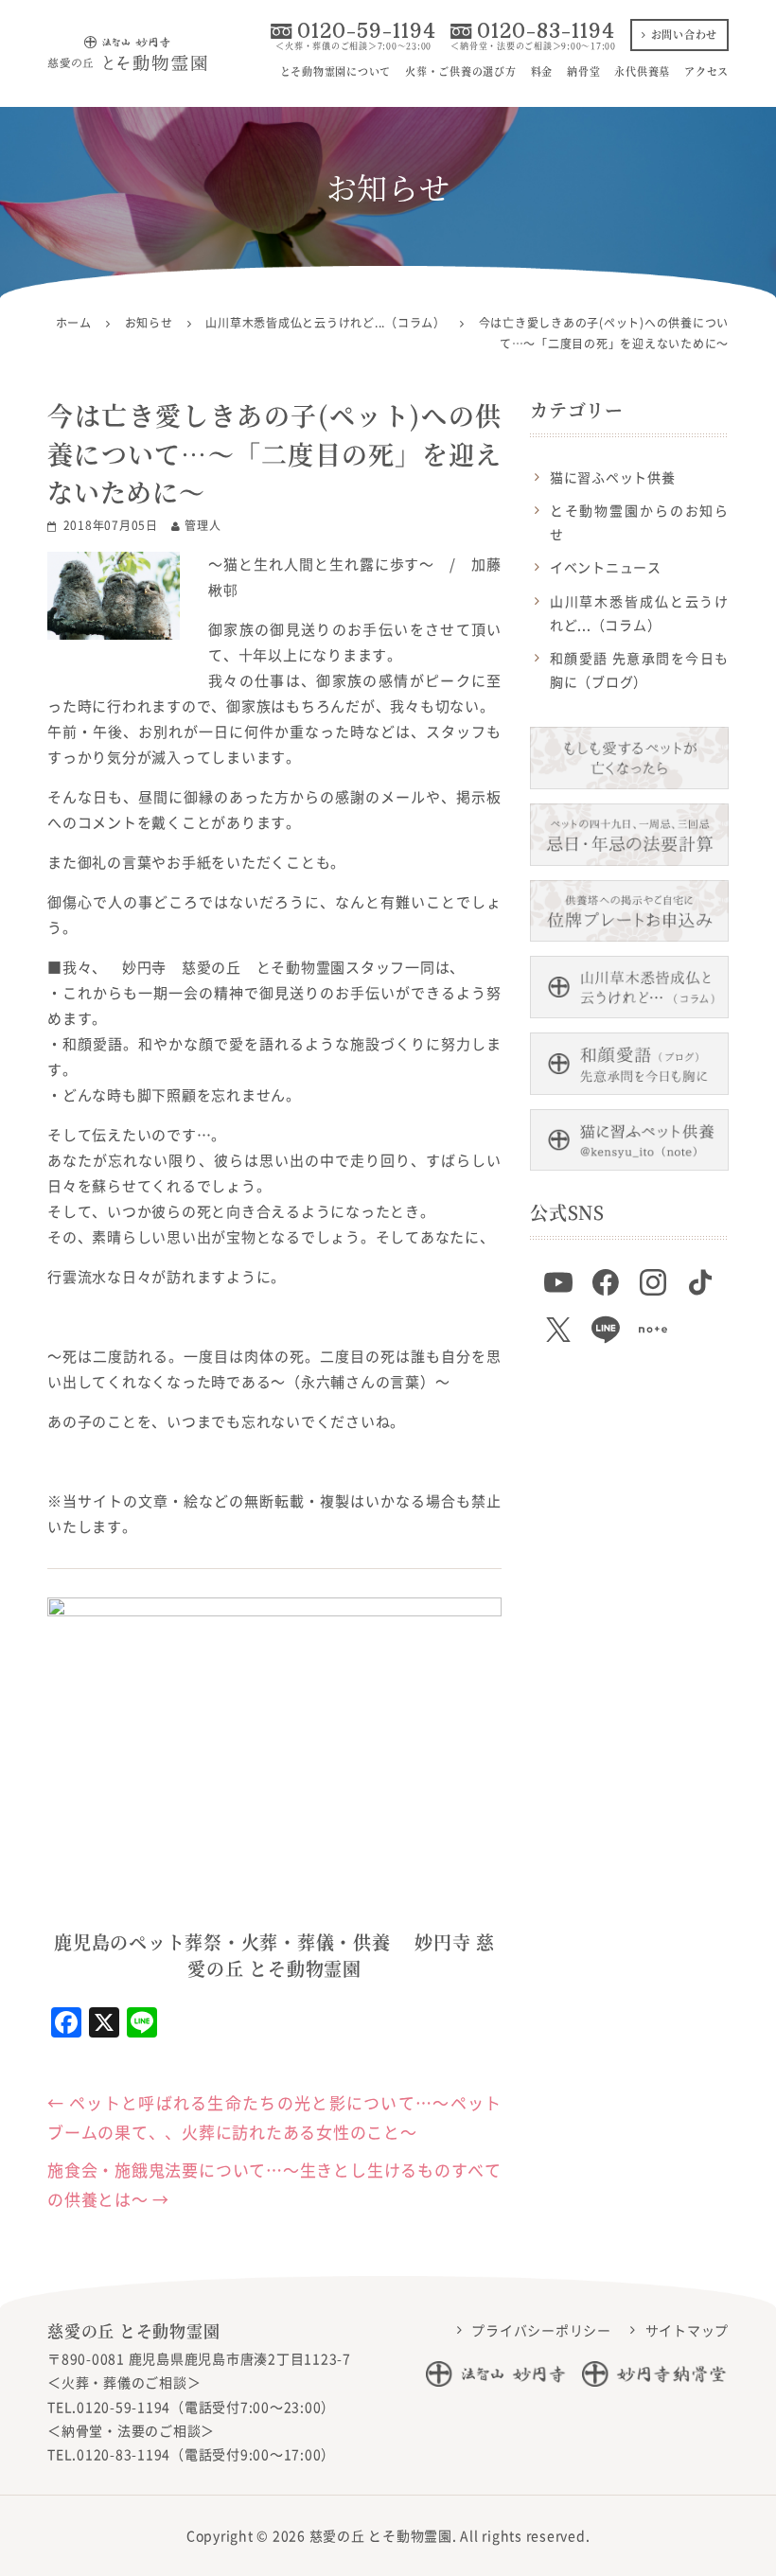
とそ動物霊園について (336, 71)
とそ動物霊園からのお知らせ (639, 522)
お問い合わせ (685, 34)
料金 (542, 71)
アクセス (706, 71)
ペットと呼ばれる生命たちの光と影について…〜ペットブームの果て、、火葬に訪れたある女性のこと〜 (274, 2117)
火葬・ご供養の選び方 (461, 71)
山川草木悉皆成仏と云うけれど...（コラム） (639, 613)
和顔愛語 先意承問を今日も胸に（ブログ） (639, 670)
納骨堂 (583, 71)
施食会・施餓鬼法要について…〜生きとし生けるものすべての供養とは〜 (274, 2184)
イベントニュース (606, 567)
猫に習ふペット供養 (613, 477)
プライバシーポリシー (541, 2330)
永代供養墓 (642, 71)
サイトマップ (688, 2330)
